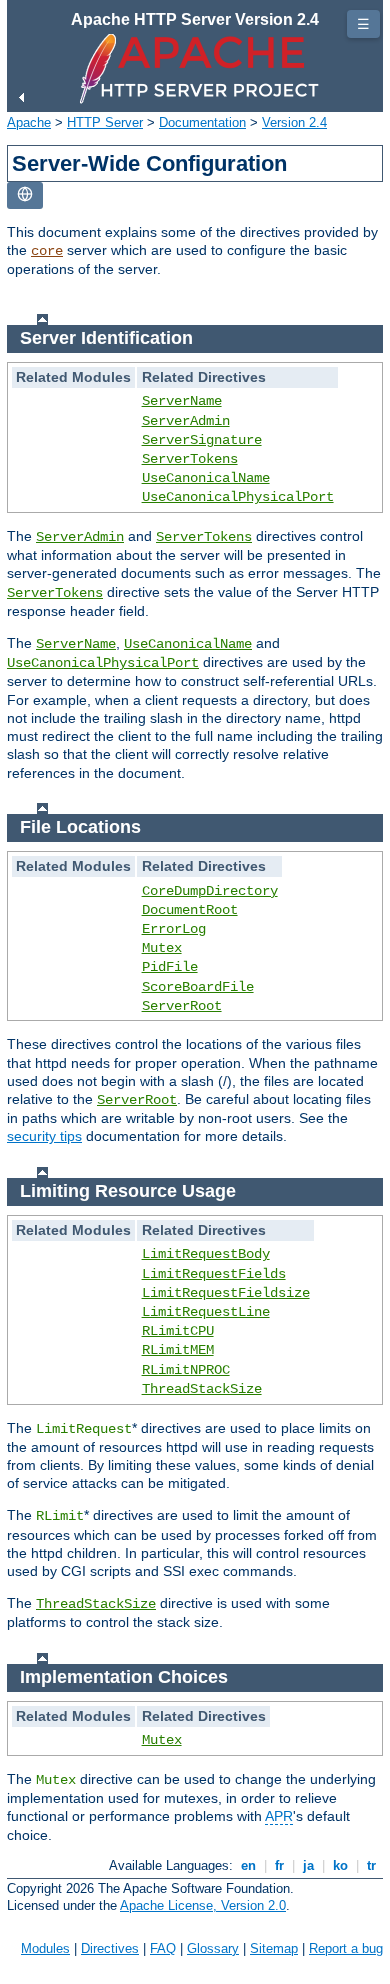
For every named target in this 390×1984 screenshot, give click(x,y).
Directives (110, 1948)
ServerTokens (190, 459)
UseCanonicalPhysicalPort (238, 497)
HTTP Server (105, 122)
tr (371, 1865)
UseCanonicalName (206, 478)
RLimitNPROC (186, 1370)
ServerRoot (182, 1006)
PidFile (170, 967)
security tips (44, 1136)
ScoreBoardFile (198, 987)
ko (340, 1865)
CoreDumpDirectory (210, 891)
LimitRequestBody (206, 1254)
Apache (29, 122)
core (47, 251)
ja (308, 1865)
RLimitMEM (178, 1350)
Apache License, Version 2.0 (203, 1905)
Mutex (162, 948)
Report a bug (346, 1948)
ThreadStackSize (202, 1389)
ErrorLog (174, 929)
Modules (45, 1948)
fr (279, 1865)
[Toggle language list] (25, 195)
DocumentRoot (190, 910)
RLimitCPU (178, 1331)
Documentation (202, 122)
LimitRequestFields (214, 1274)
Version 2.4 (294, 122)
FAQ (163, 1948)
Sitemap (274, 1948)
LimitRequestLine (206, 1312)
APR (279, 1816)
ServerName (182, 401)
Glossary (213, 1948)
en (248, 1865)
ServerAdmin (186, 421)
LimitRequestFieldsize (226, 1293)
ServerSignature (202, 440)
